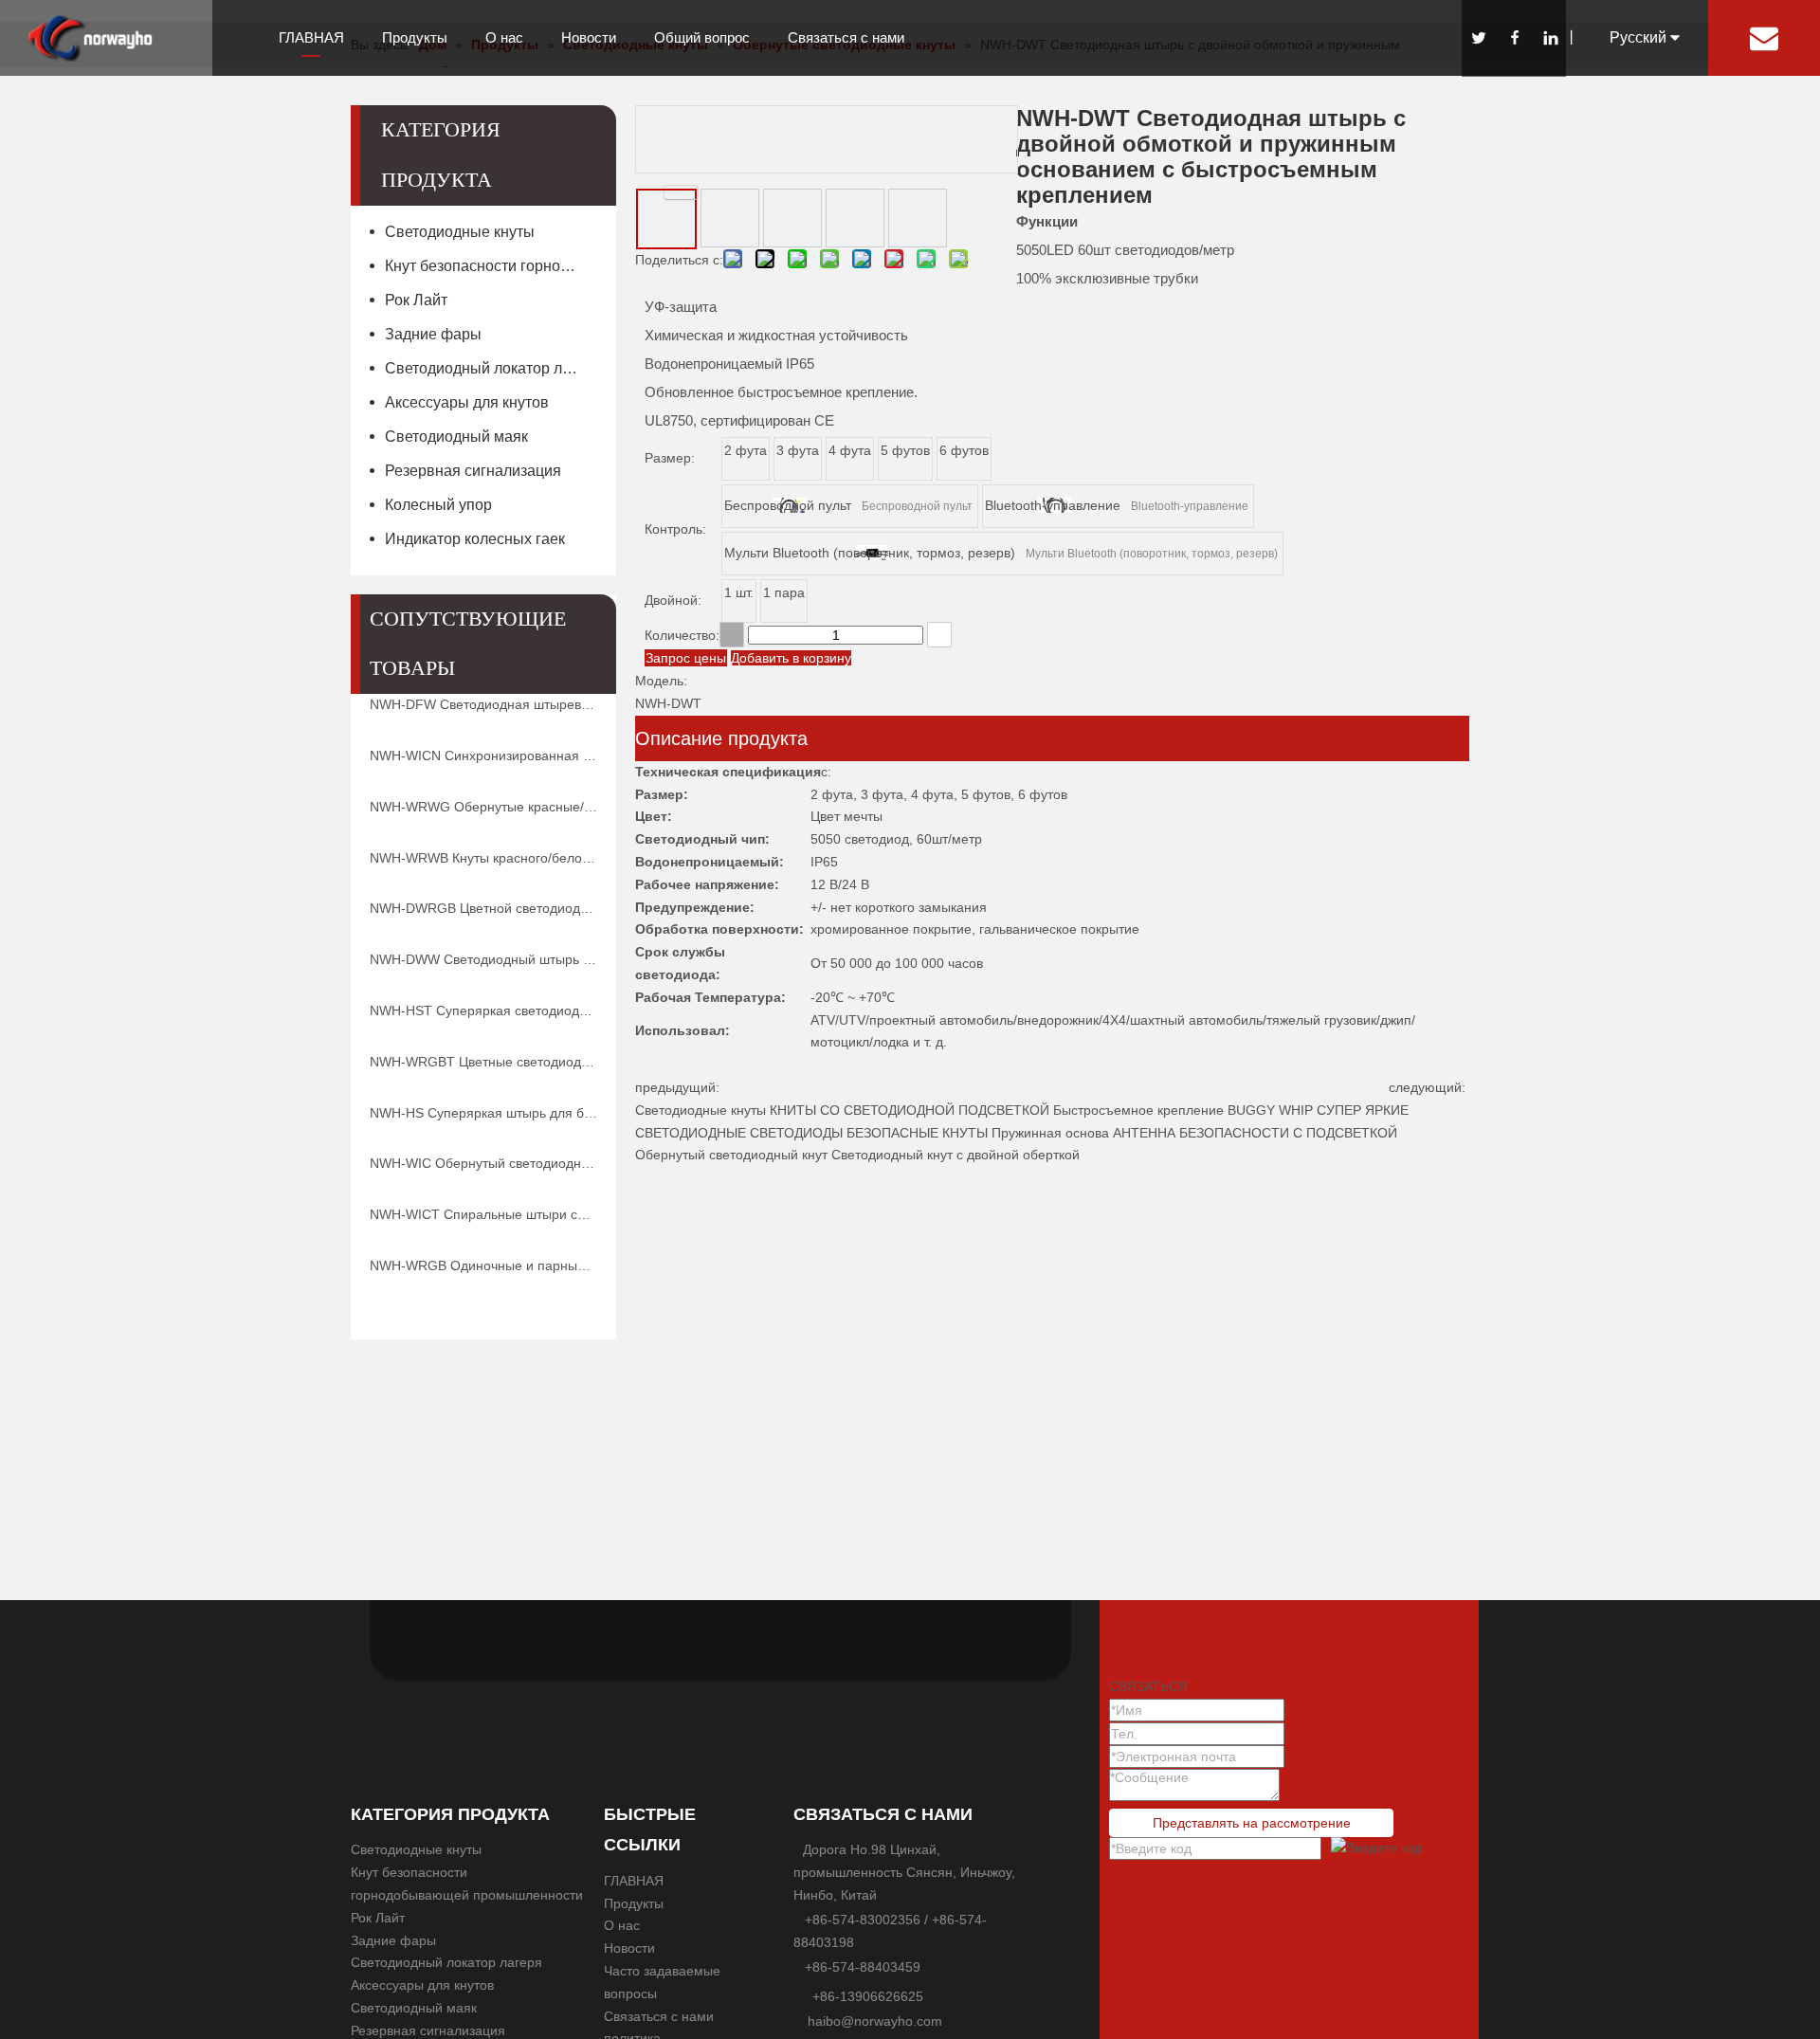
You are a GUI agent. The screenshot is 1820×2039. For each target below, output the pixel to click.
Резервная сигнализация (473, 471)
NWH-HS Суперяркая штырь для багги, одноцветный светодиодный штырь (483, 1113)
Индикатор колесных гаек (475, 539)
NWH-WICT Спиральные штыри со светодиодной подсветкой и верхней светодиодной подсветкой (483, 1214)
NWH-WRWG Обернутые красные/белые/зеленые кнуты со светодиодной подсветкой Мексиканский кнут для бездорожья (483, 807)
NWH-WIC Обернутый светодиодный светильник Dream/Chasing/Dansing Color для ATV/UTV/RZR (483, 1163)
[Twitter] (1478, 38)
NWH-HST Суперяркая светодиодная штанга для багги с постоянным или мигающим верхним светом (483, 1010)
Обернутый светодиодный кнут (731, 1155)
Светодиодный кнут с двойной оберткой (955, 1155)
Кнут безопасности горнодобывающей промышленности (491, 266)
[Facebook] (1514, 38)
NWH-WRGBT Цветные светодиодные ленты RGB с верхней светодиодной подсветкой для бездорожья (483, 1062)
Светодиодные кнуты (460, 232)
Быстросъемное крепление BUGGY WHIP (1183, 1110)
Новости (589, 37)
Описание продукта (721, 738)
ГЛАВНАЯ (311, 37)
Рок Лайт (416, 300)
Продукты (415, 37)
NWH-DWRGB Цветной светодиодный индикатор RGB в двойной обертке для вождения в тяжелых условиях (483, 908)
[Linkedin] (1550, 38)
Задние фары (433, 334)
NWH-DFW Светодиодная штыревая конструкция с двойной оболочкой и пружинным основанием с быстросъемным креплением (483, 704)
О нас (504, 37)
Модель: (661, 681)
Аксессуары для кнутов (467, 402)
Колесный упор (438, 505)
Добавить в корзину (791, 658)
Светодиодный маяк (456, 437)
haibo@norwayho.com (875, 2021)
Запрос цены (686, 658)
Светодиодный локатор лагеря (491, 368)
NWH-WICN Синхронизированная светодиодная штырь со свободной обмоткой (483, 756)
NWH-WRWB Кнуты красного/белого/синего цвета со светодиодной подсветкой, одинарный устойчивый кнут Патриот (483, 858)
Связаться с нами (846, 37)
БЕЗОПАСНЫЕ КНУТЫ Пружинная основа (978, 1133)
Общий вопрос (702, 37)
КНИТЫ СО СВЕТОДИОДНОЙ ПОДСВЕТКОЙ (910, 1110)
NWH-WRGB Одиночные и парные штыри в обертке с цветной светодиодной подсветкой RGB (483, 1265)
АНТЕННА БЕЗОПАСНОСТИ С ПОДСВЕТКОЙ (1255, 1133)
